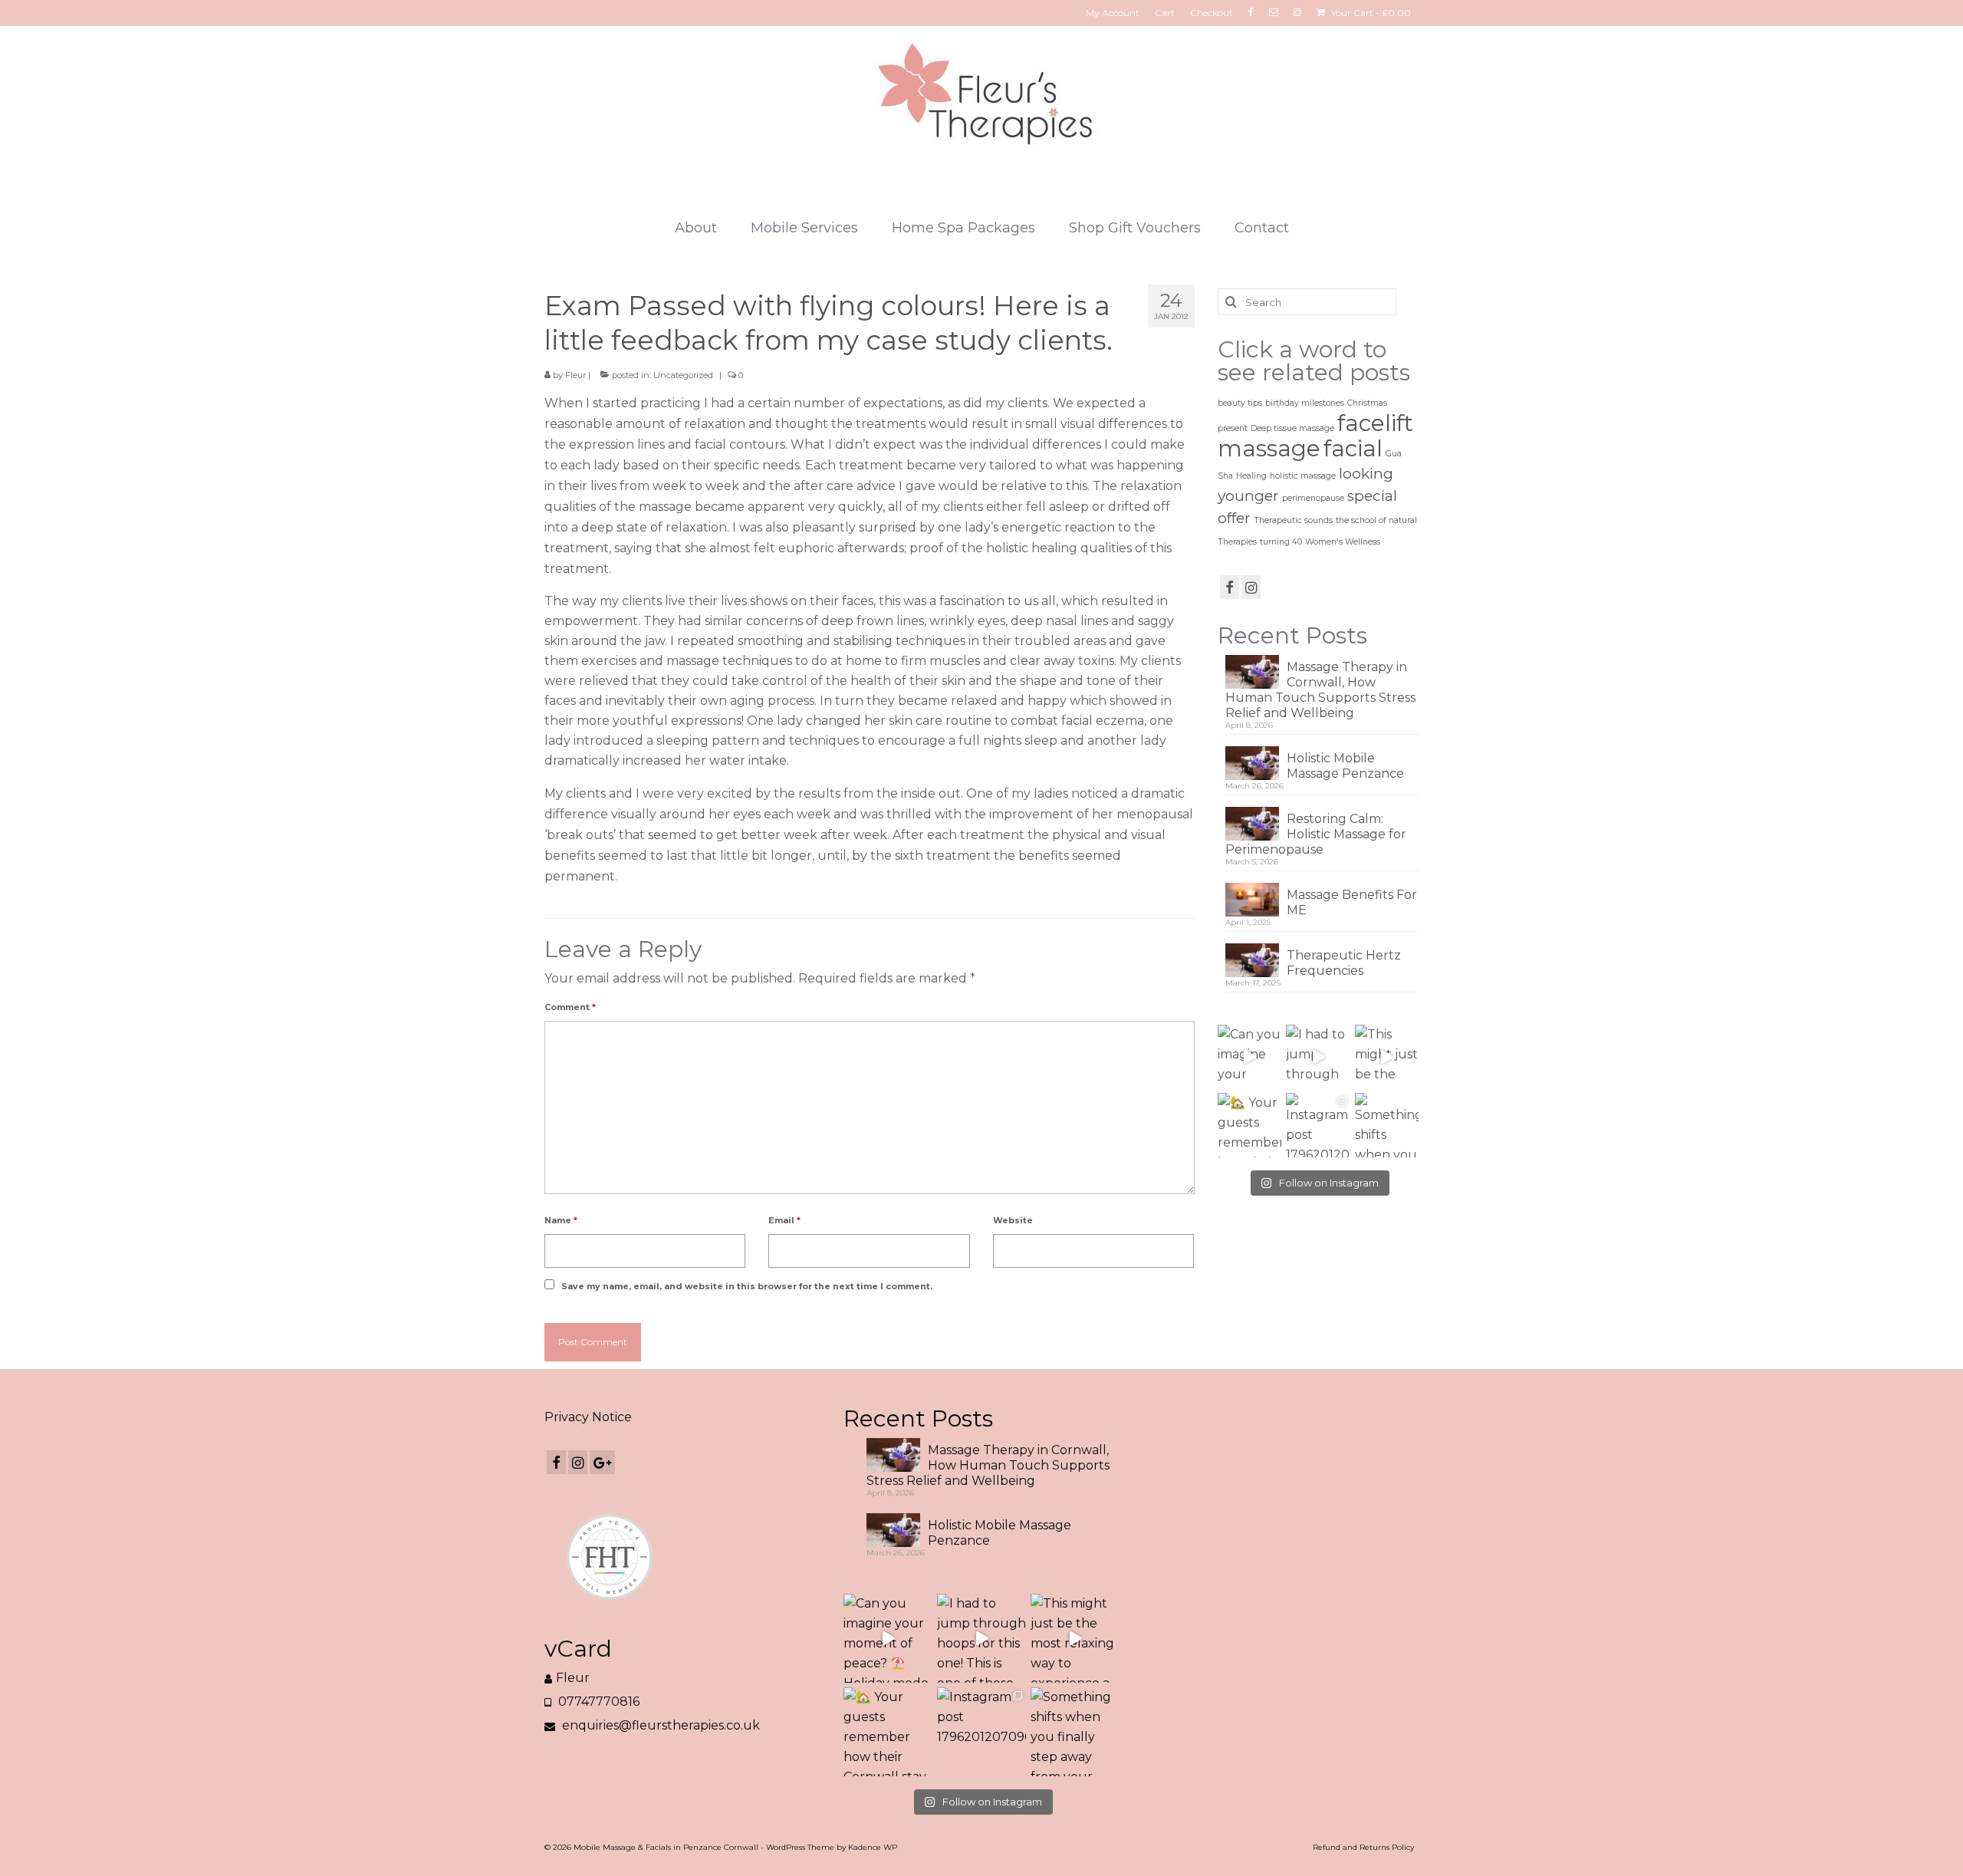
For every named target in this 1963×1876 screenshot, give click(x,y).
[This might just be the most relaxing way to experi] (1387, 1057)
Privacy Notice (588, 1417)
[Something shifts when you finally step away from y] (1387, 1125)
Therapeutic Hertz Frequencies (1344, 963)
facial (1353, 448)
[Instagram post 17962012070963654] (1318, 1125)
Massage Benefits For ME (1352, 902)
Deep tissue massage (1292, 428)
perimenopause (1313, 498)
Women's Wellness (1343, 542)
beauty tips (1240, 403)
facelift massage (1315, 436)
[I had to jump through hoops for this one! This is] (1318, 1057)
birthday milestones (1305, 403)
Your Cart (1370, 13)
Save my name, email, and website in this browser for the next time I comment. (747, 1286)
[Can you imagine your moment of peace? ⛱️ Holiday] (1250, 1057)
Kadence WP (873, 1847)
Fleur (575, 375)
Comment (570, 1007)
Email (784, 1220)
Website (1013, 1220)
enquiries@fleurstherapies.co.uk (659, 1725)
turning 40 (1281, 542)
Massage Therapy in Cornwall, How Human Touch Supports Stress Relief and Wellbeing (1320, 690)
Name (561, 1220)
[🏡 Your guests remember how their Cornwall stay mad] (1250, 1125)
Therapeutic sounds (1293, 520)
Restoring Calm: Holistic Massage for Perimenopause (1316, 834)
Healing (1251, 476)
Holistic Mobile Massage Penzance (1345, 766)
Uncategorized (683, 375)
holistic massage (1303, 476)
